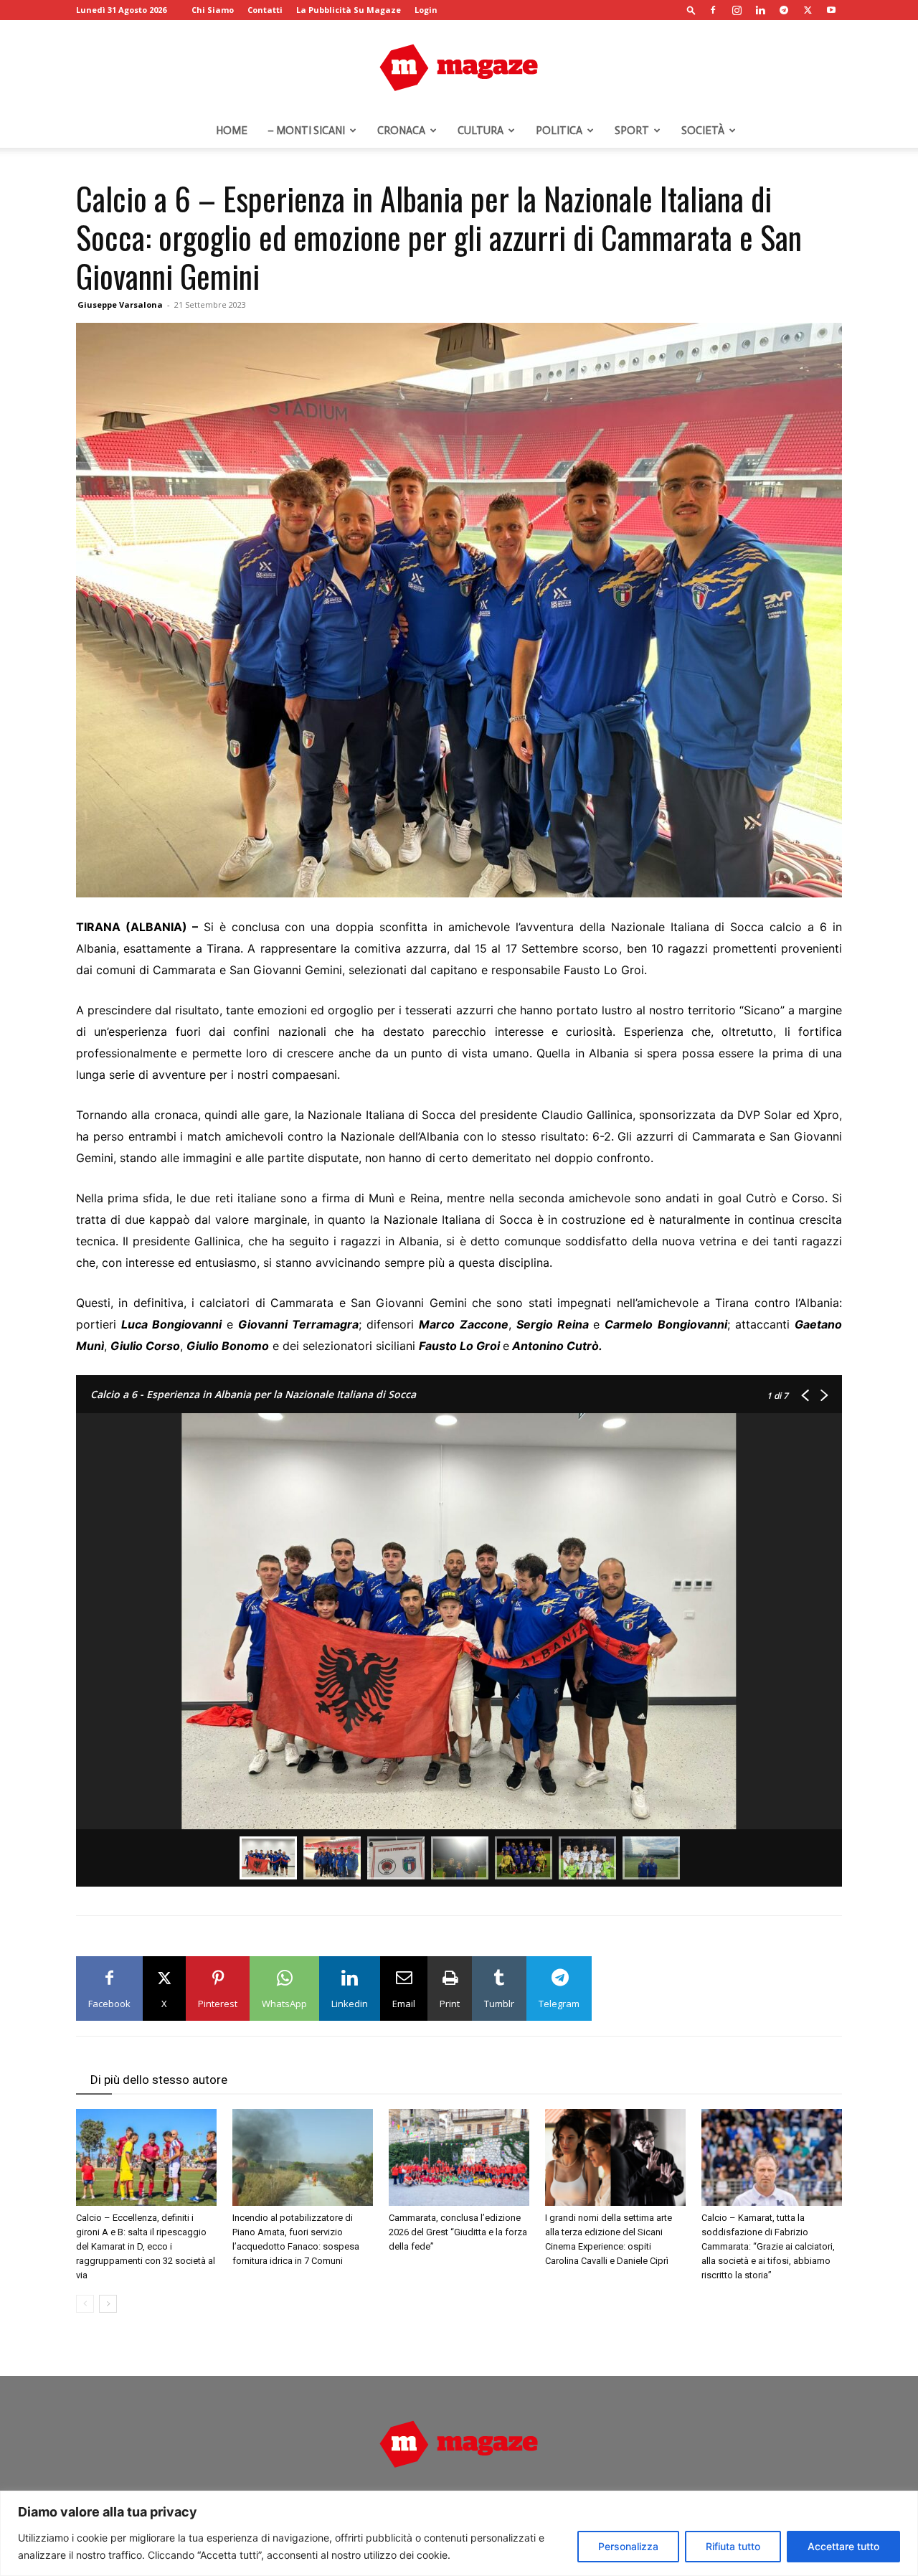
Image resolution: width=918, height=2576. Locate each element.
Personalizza (628, 2546)
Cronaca (401, 131)
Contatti (265, 10)
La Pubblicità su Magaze (349, 10)
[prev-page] (85, 2304)
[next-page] (108, 2304)
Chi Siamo (213, 10)
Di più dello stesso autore (159, 2080)
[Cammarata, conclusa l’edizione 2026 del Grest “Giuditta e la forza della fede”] (459, 2157)
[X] (808, 10)
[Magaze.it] (459, 67)
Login (426, 10)
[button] (691, 10)
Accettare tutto (843, 2546)
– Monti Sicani (306, 131)
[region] (459, 2533)
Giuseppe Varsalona (120, 305)
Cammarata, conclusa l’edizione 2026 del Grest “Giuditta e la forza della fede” (458, 2232)
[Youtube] (831, 10)
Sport (632, 131)
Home (232, 131)
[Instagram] (737, 10)
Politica (559, 131)
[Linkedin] (760, 10)
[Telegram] (784, 10)
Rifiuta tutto (733, 2546)
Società (703, 131)
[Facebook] (713, 10)
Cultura (481, 131)
